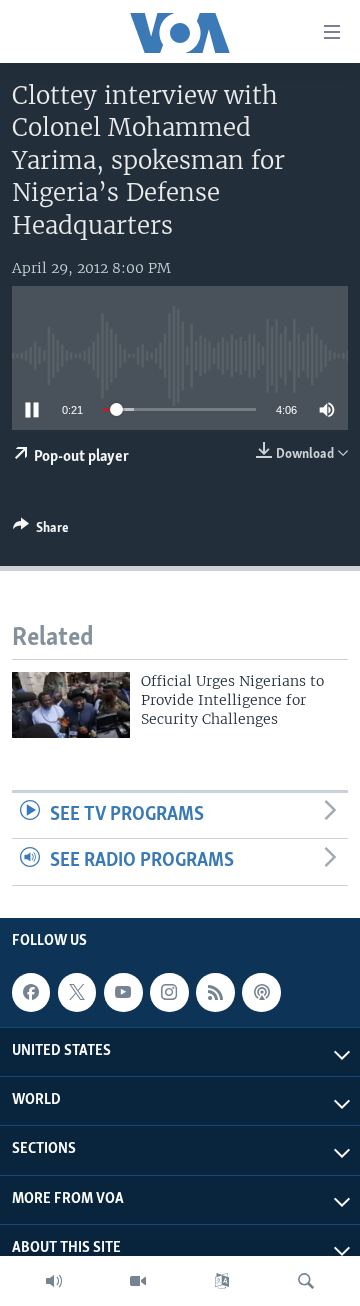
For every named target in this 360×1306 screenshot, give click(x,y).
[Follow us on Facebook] (31, 992)
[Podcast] (261, 992)
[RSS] (215, 992)
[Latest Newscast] (54, 1281)
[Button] (41, 531)
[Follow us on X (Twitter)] (77, 992)
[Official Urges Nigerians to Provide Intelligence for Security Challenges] (71, 705)
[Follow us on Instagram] (169, 992)
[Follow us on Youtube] (123, 992)
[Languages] (222, 1281)
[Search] (306, 1281)
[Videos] (138, 1281)
